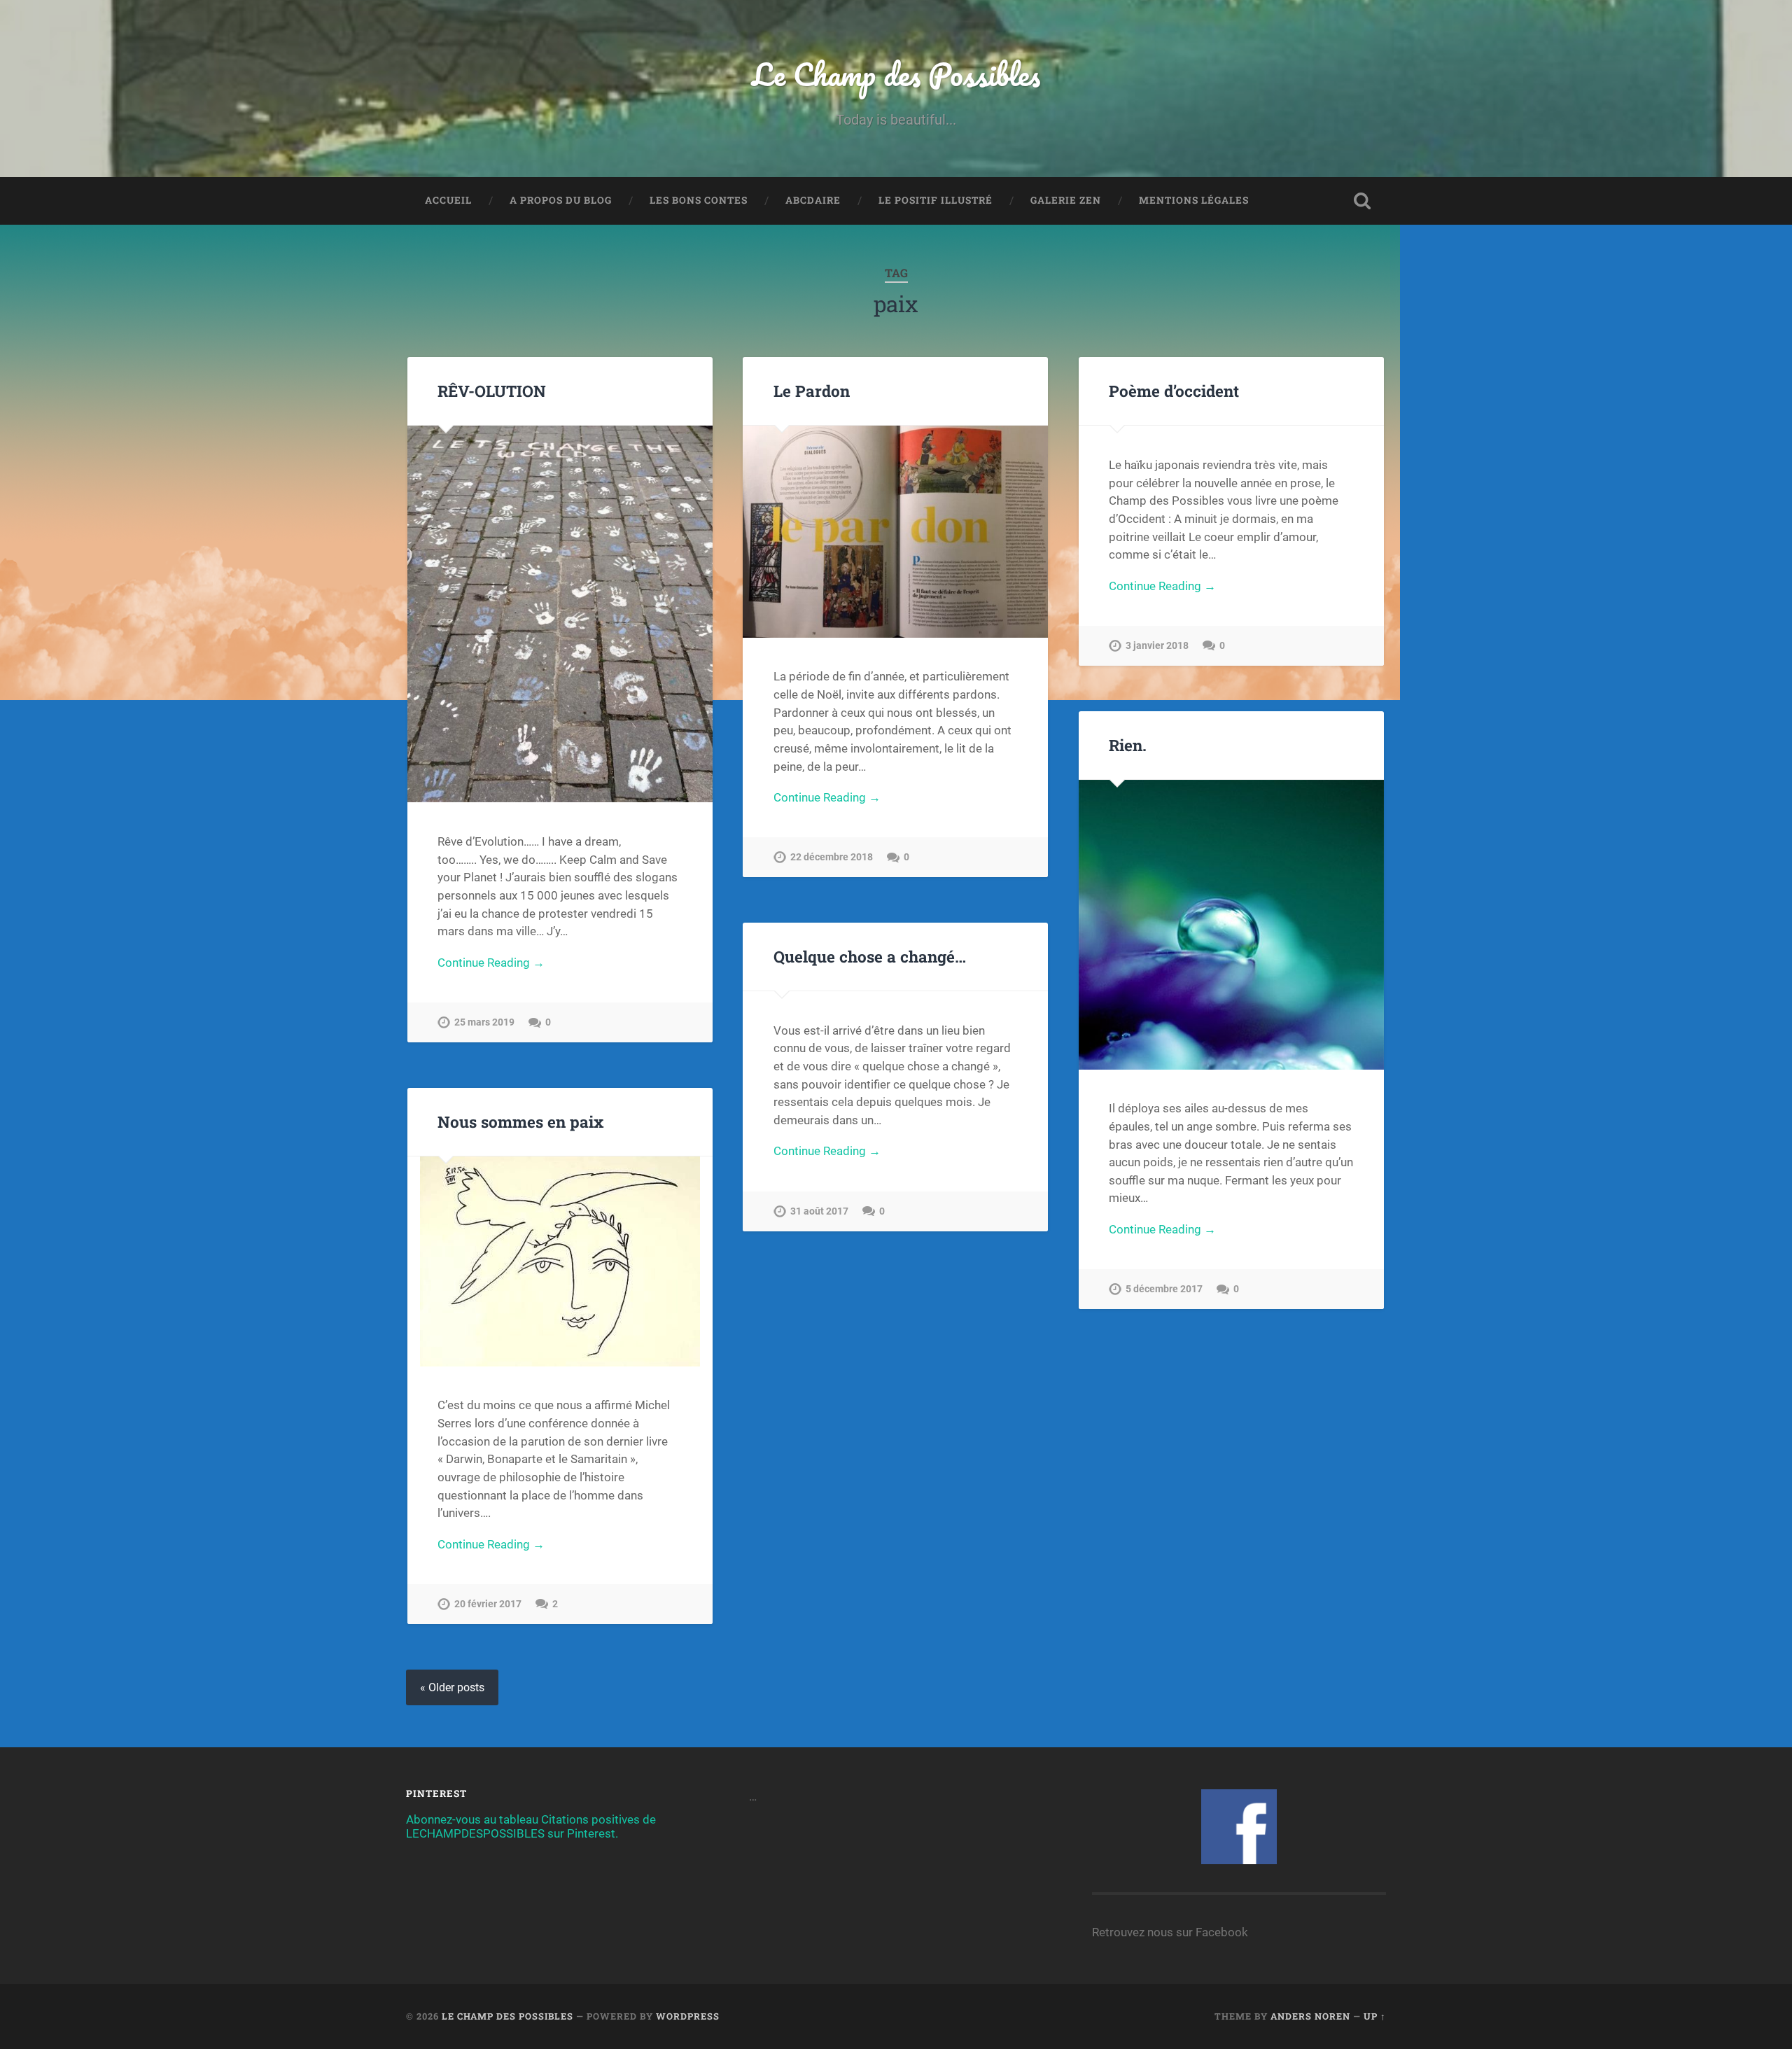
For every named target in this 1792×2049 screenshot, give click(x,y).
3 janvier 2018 (1157, 646)
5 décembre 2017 (1164, 1289)
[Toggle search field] (1362, 201)
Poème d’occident (1174, 391)
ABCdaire (813, 200)
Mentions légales (1194, 200)
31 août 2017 (819, 1211)
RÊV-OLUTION (492, 391)
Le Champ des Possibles (896, 74)
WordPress (688, 2016)
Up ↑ (1375, 2016)
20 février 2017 (488, 1604)
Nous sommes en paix (520, 1121)
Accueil (448, 200)
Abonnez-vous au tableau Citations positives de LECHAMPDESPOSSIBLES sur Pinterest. (531, 1826)
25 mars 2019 (484, 1022)
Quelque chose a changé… (870, 956)
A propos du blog (561, 200)
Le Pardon (812, 391)
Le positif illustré (936, 200)
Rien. (1128, 745)
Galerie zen (1066, 200)
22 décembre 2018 (832, 857)
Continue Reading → (491, 963)
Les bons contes (699, 200)
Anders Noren (1310, 2016)
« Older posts (452, 1687)
